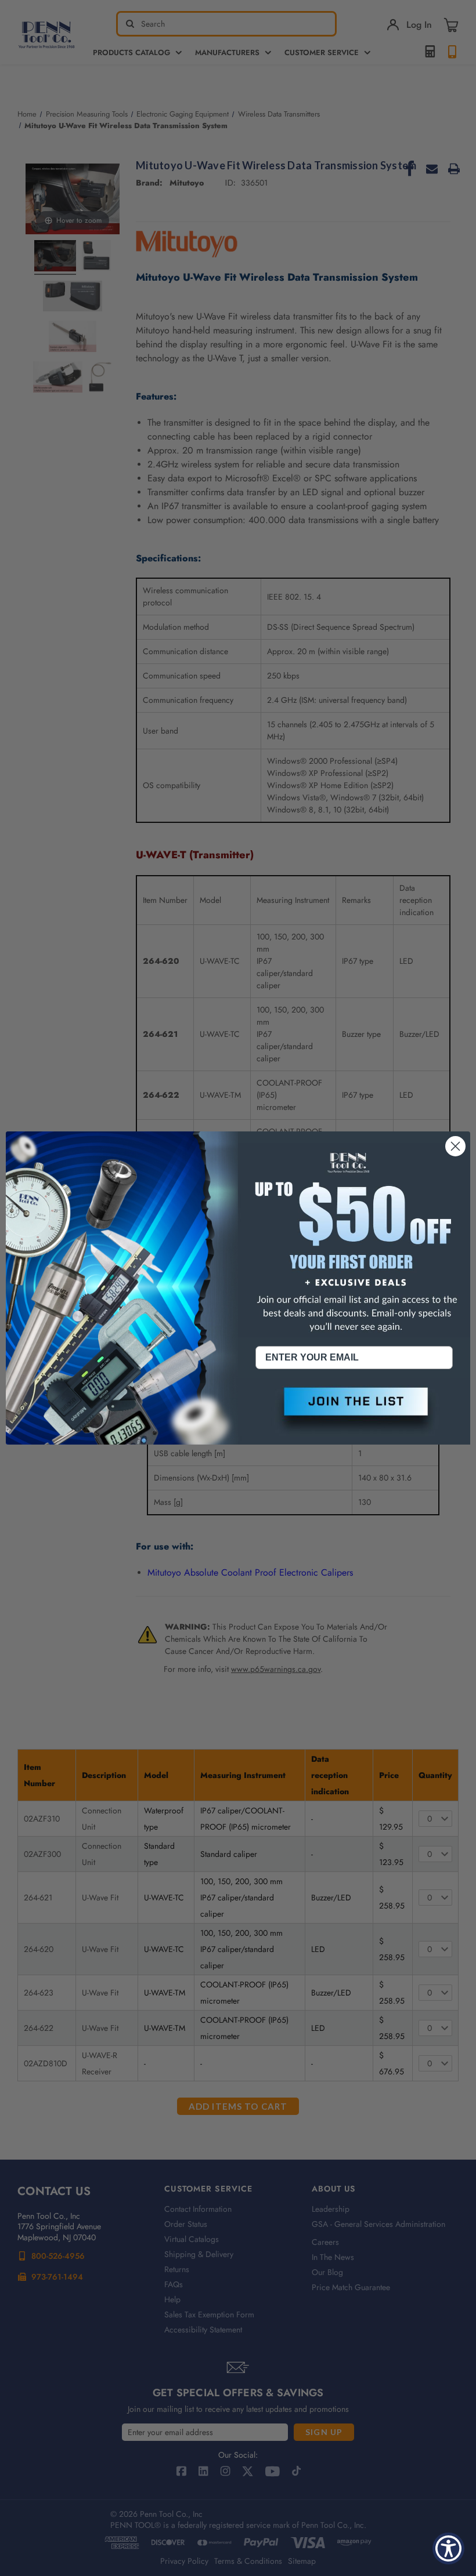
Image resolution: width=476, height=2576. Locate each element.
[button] (354, 1411)
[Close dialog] (455, 1146)
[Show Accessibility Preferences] (448, 2548)
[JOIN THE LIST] (354, 1411)
